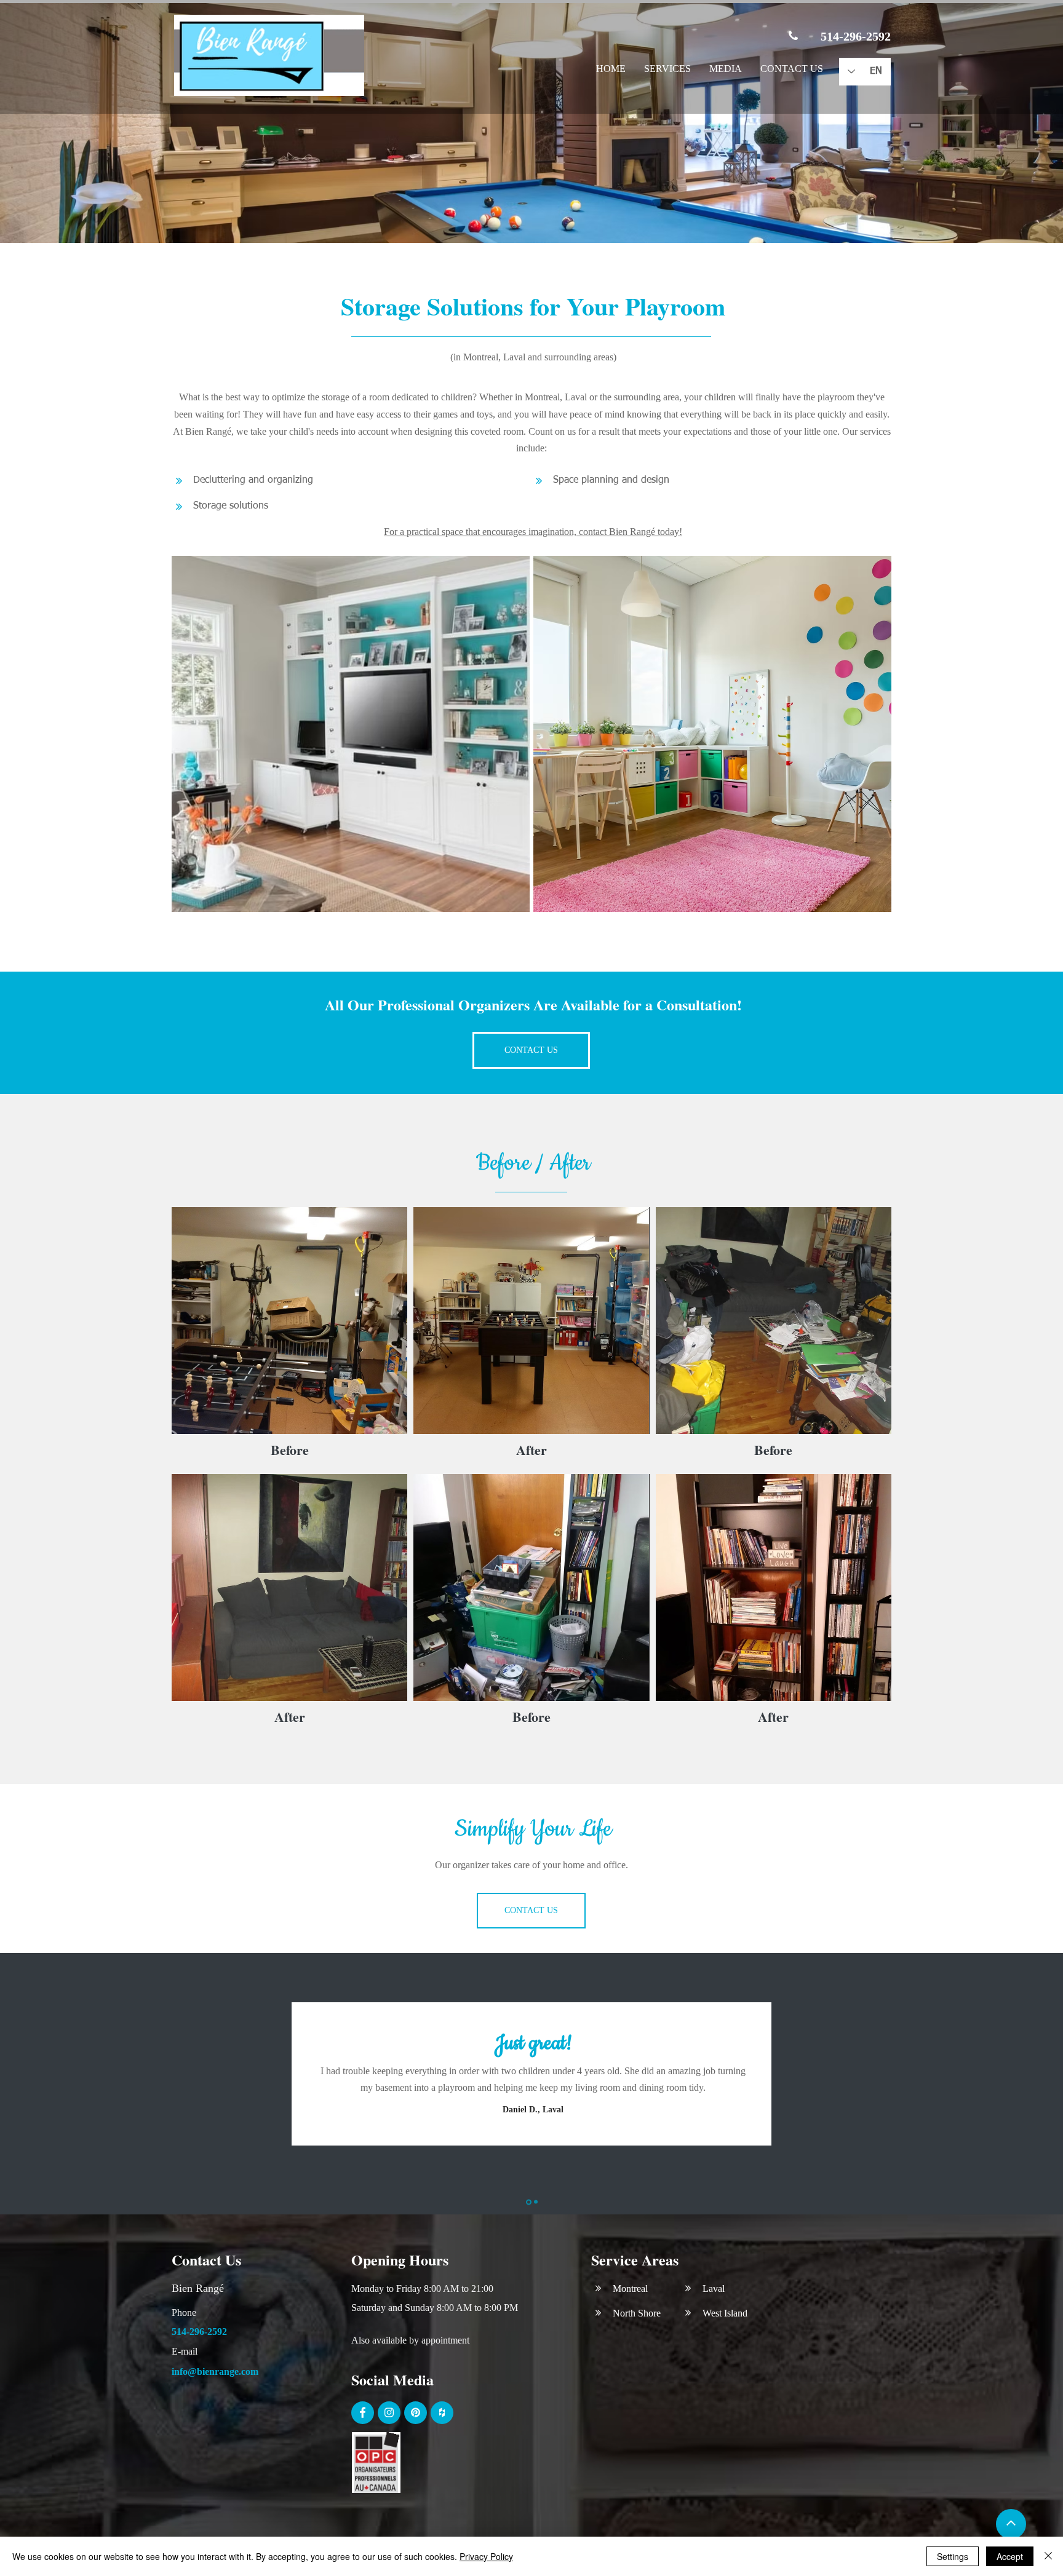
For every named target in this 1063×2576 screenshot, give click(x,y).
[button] (667, 70)
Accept (1010, 2556)
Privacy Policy (486, 2556)
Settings (953, 2556)
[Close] (1048, 2556)
